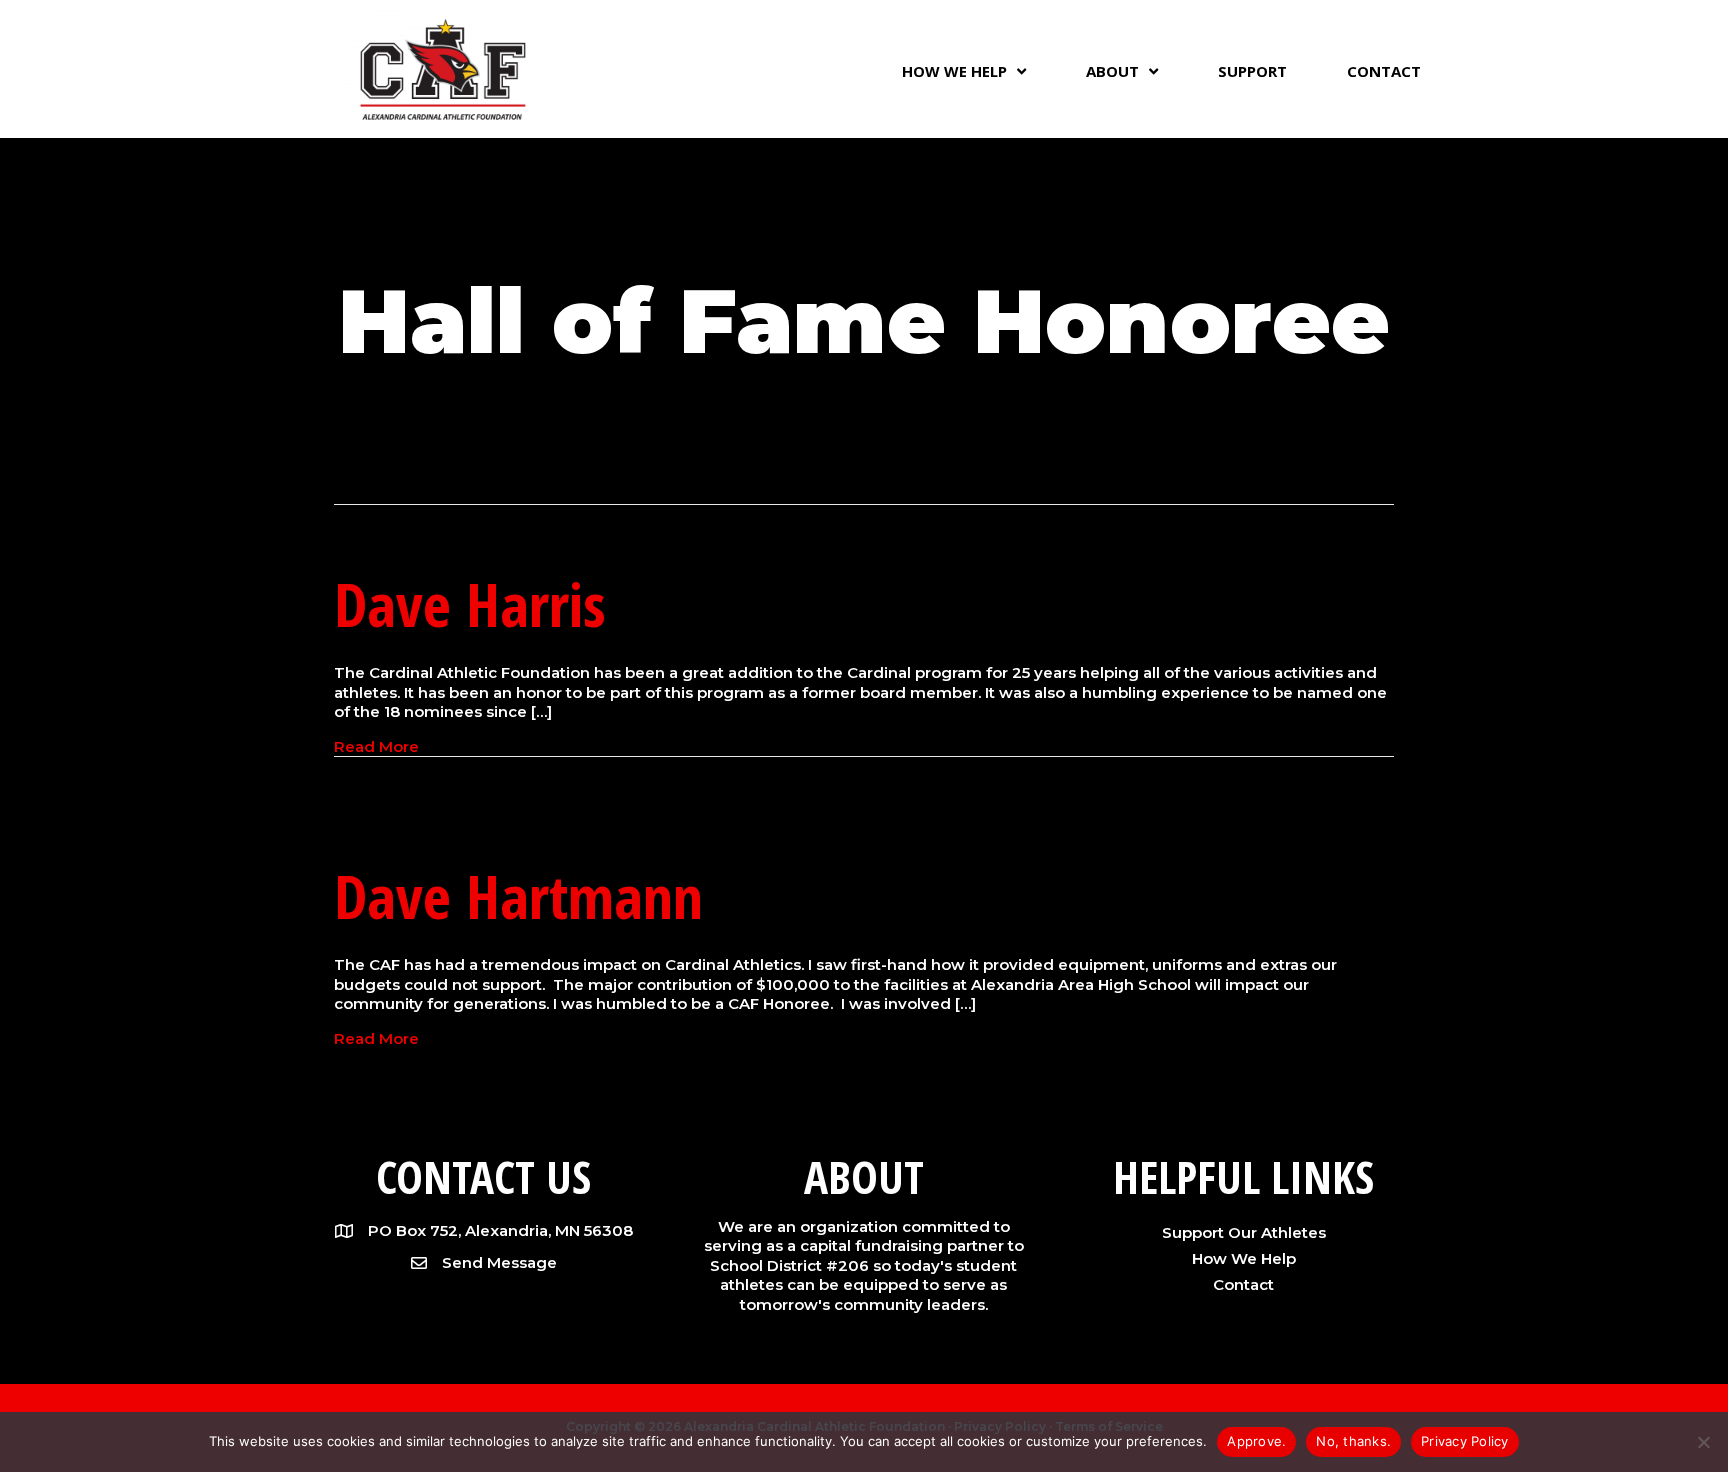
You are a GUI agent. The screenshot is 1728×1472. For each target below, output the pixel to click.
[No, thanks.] (1703, 1442)
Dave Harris (470, 604)
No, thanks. (1353, 1441)
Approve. (1256, 1441)
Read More (376, 746)
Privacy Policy (1465, 1441)
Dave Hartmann (518, 896)
